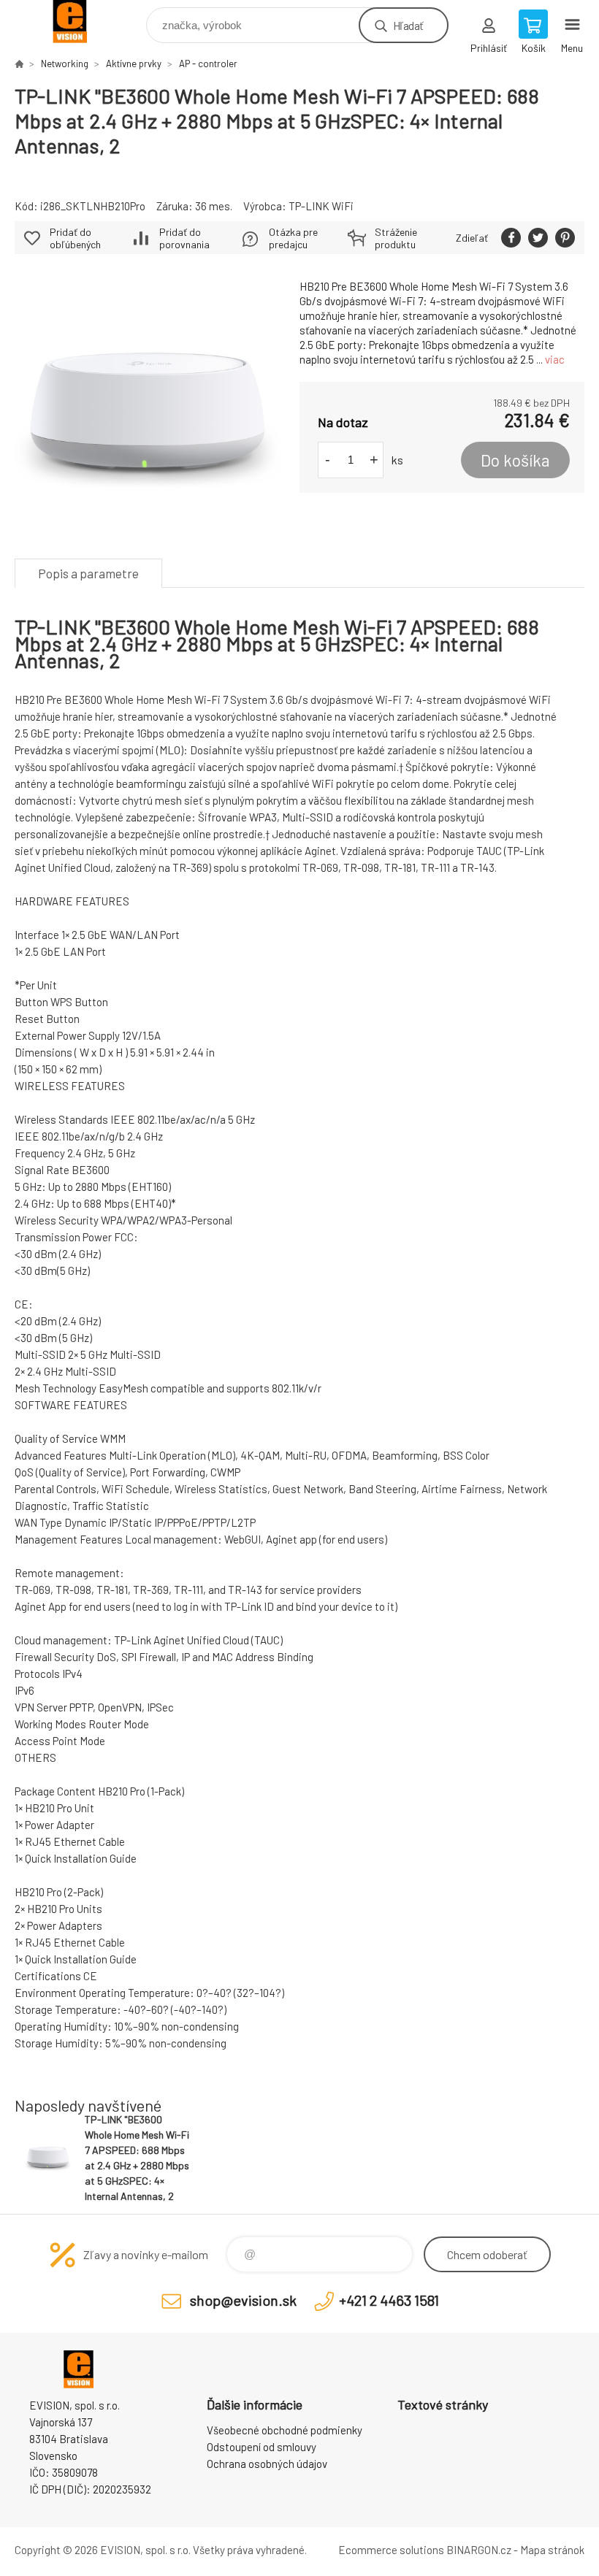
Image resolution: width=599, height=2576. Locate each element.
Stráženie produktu (396, 238)
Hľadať (408, 25)
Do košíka (515, 460)
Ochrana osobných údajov (267, 2464)
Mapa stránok (552, 2550)
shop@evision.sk (243, 2300)
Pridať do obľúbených (75, 238)
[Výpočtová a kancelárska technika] (19, 64)
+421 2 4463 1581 (389, 2300)
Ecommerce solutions (391, 2550)
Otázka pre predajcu (293, 238)
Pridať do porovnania (184, 238)
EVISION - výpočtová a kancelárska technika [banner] (79, 22)
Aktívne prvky (134, 64)
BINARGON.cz (479, 2550)
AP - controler (208, 64)
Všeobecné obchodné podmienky (285, 2430)
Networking (65, 64)
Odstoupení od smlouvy (262, 2447)
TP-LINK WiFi (321, 206)
